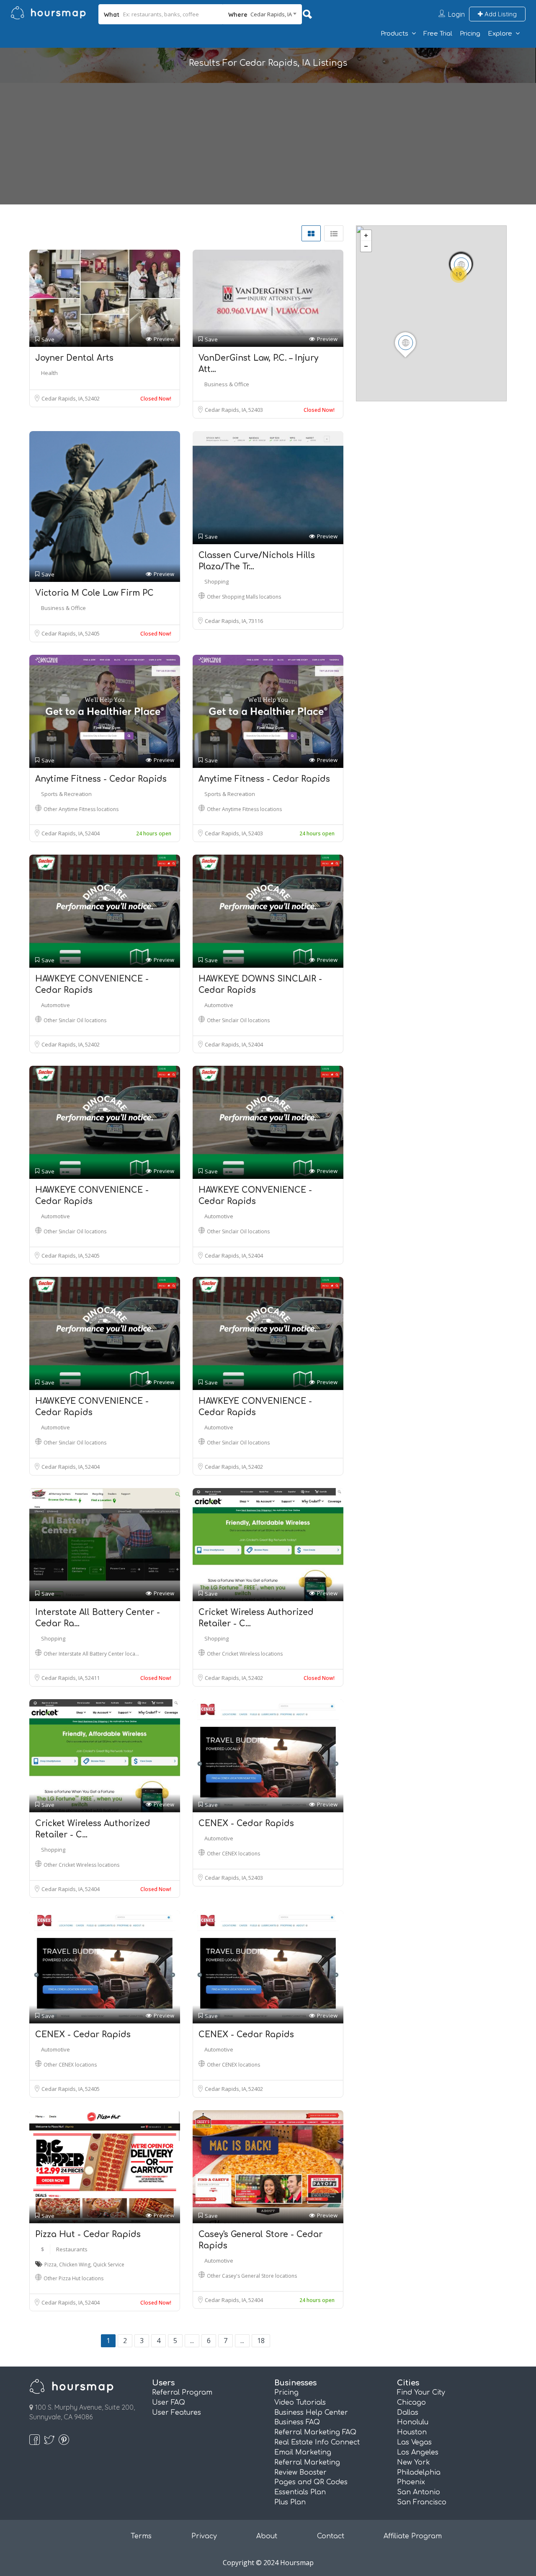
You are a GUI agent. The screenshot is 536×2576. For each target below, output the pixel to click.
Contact (331, 2536)
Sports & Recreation (66, 794)
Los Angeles (418, 2452)
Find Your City (421, 2393)
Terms (141, 2536)
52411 (92, 1678)
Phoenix (411, 2482)
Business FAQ (297, 2422)
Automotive (55, 1005)
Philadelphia (419, 2473)
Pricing (470, 34)
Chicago (411, 2403)
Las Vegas (414, 2442)
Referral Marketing (307, 2462)
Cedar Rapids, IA (63, 398)
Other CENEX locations (233, 1854)
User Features (177, 2413)
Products (394, 34)
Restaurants (72, 2249)
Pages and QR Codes (311, 2482)
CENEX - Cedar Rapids (246, 1823)
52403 (256, 410)
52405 (92, 633)
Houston (412, 2432)
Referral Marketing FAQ (315, 2432)
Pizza (50, 2265)
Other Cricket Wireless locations (245, 1654)
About (267, 2536)
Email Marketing (303, 2452)
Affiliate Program (413, 2536)
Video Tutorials (300, 2403)
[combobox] (262, 14)
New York (414, 2462)
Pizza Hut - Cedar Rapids (88, 2234)
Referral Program (182, 2393)
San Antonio (419, 2492)
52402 (92, 398)
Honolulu (413, 2422)
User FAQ (169, 2403)
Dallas (408, 2413)
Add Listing (500, 14)
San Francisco (422, 2502)
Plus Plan (290, 2502)
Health (49, 373)
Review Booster (300, 2473)
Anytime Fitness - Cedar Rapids (101, 779)
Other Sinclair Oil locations (75, 1020)
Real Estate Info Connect (317, 2442)
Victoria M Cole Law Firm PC (94, 593)
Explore (500, 34)
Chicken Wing (75, 2265)
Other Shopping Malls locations (244, 597)
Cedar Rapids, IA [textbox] (271, 14)
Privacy (204, 2536)
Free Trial (438, 34)
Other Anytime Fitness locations (81, 809)
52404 (92, 833)
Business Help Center (311, 2413)
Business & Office (227, 384)
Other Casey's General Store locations (252, 2276)
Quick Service (109, 2265)
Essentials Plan (300, 2492)
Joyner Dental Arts (74, 358)
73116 (256, 621)
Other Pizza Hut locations (73, 2278)
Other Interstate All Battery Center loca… (91, 1654)
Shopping (216, 581)
